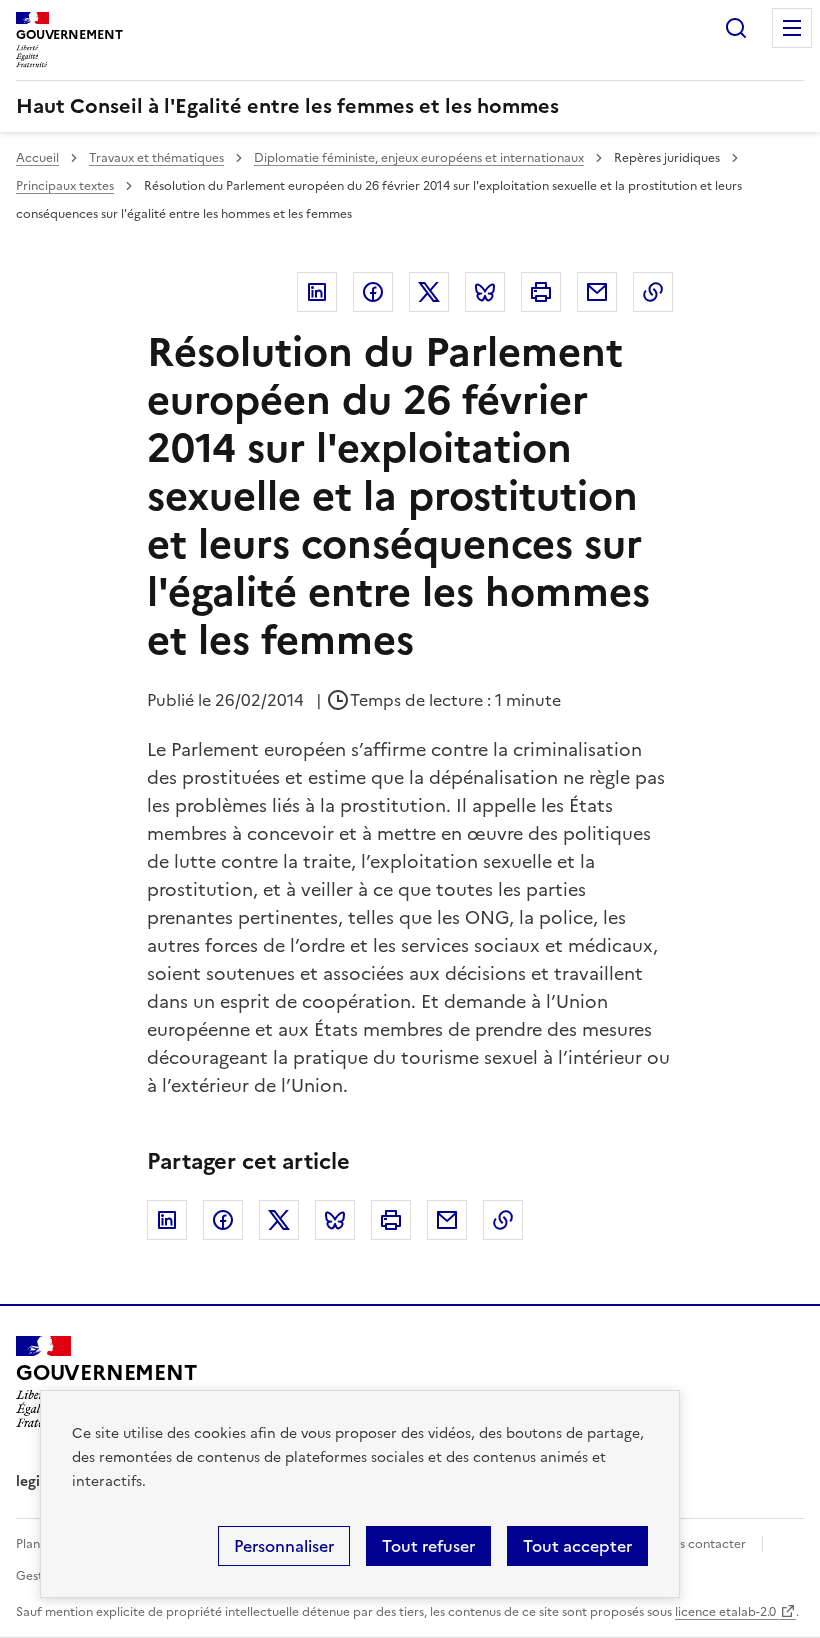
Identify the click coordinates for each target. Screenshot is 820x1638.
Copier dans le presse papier (653, 292)
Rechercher (736, 28)
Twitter (429, 292)
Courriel (597, 292)
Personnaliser (284, 1546)
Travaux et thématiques (156, 158)
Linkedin (317, 292)
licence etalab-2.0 (725, 1612)
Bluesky (485, 292)
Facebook (373, 292)
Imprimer (541, 292)
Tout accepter (577, 1546)
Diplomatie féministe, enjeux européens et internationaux (419, 158)
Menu (792, 28)
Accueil (37, 158)
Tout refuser (428, 1546)
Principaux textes (65, 186)
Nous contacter (700, 1544)
